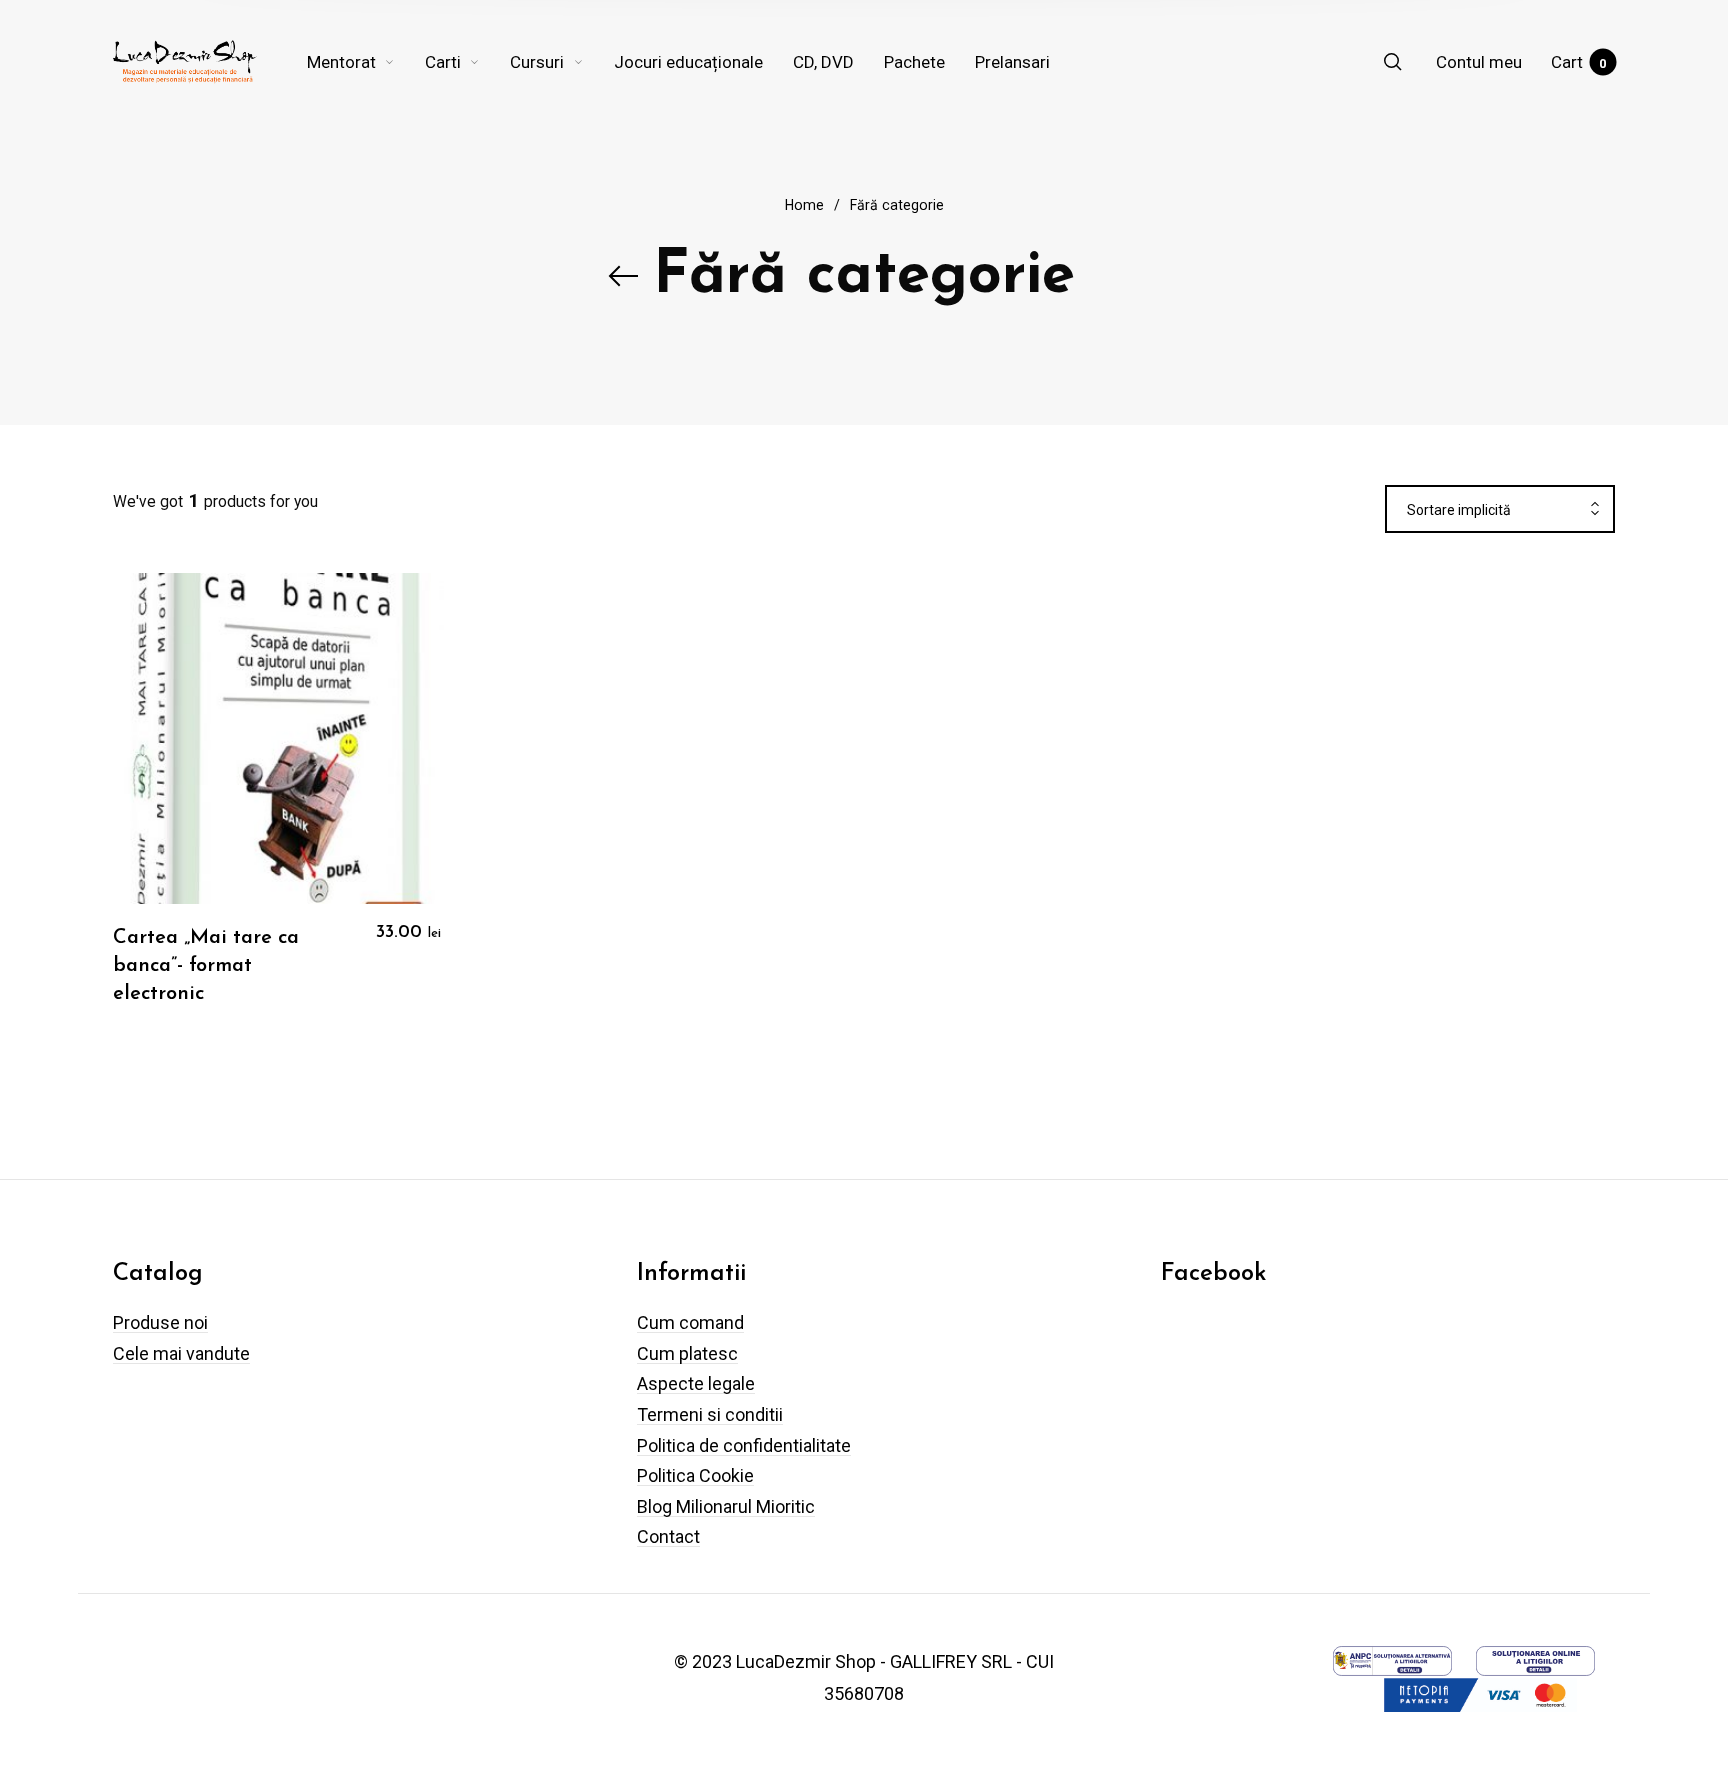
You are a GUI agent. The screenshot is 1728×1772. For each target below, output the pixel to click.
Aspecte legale (696, 1383)
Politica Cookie (695, 1475)
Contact (668, 1536)
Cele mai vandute (181, 1353)
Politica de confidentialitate (744, 1445)
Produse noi (160, 1322)
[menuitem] (366, 62)
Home (804, 205)
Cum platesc (687, 1353)
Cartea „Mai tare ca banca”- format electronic (206, 966)
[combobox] (1500, 510)
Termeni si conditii (710, 1414)
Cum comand (690, 1322)
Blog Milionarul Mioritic (726, 1506)
